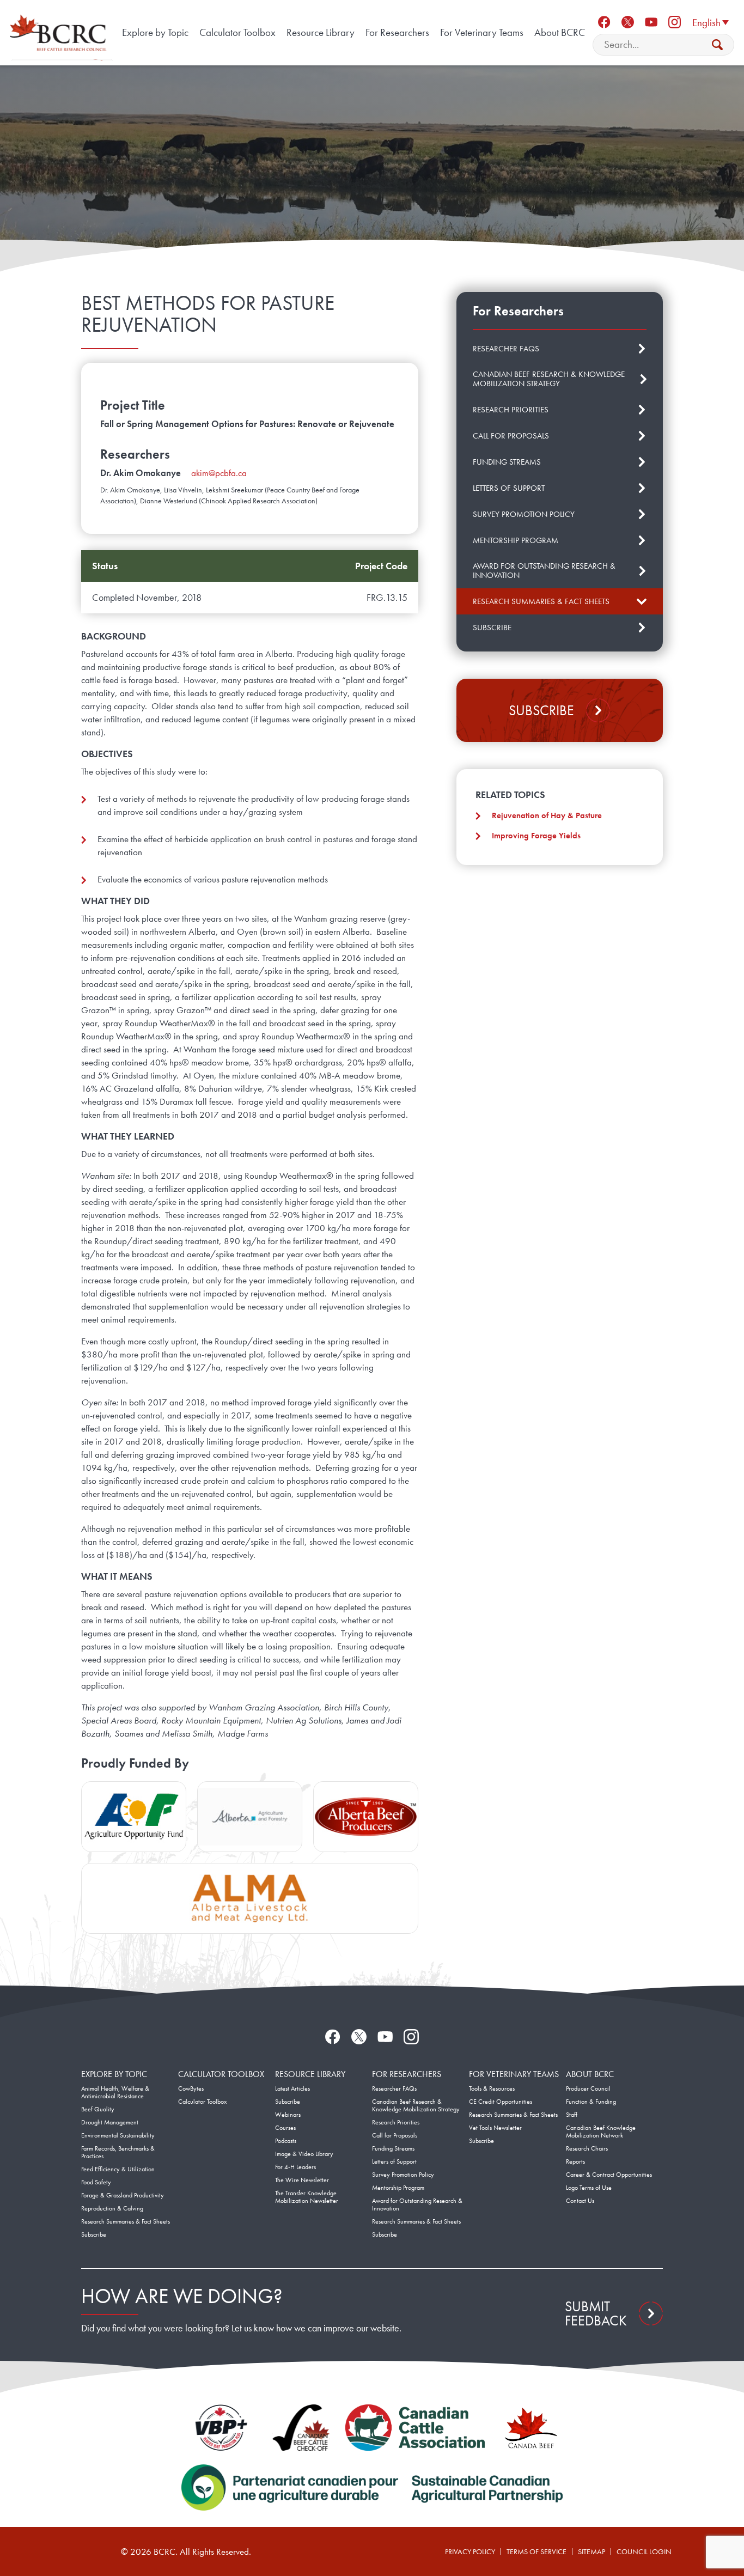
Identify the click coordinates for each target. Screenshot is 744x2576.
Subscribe (541, 710)
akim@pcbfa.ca (219, 473)
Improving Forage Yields (536, 836)
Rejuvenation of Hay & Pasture (547, 815)
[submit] (717, 45)
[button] (710, 22)
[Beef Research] (60, 33)
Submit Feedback (596, 2313)
